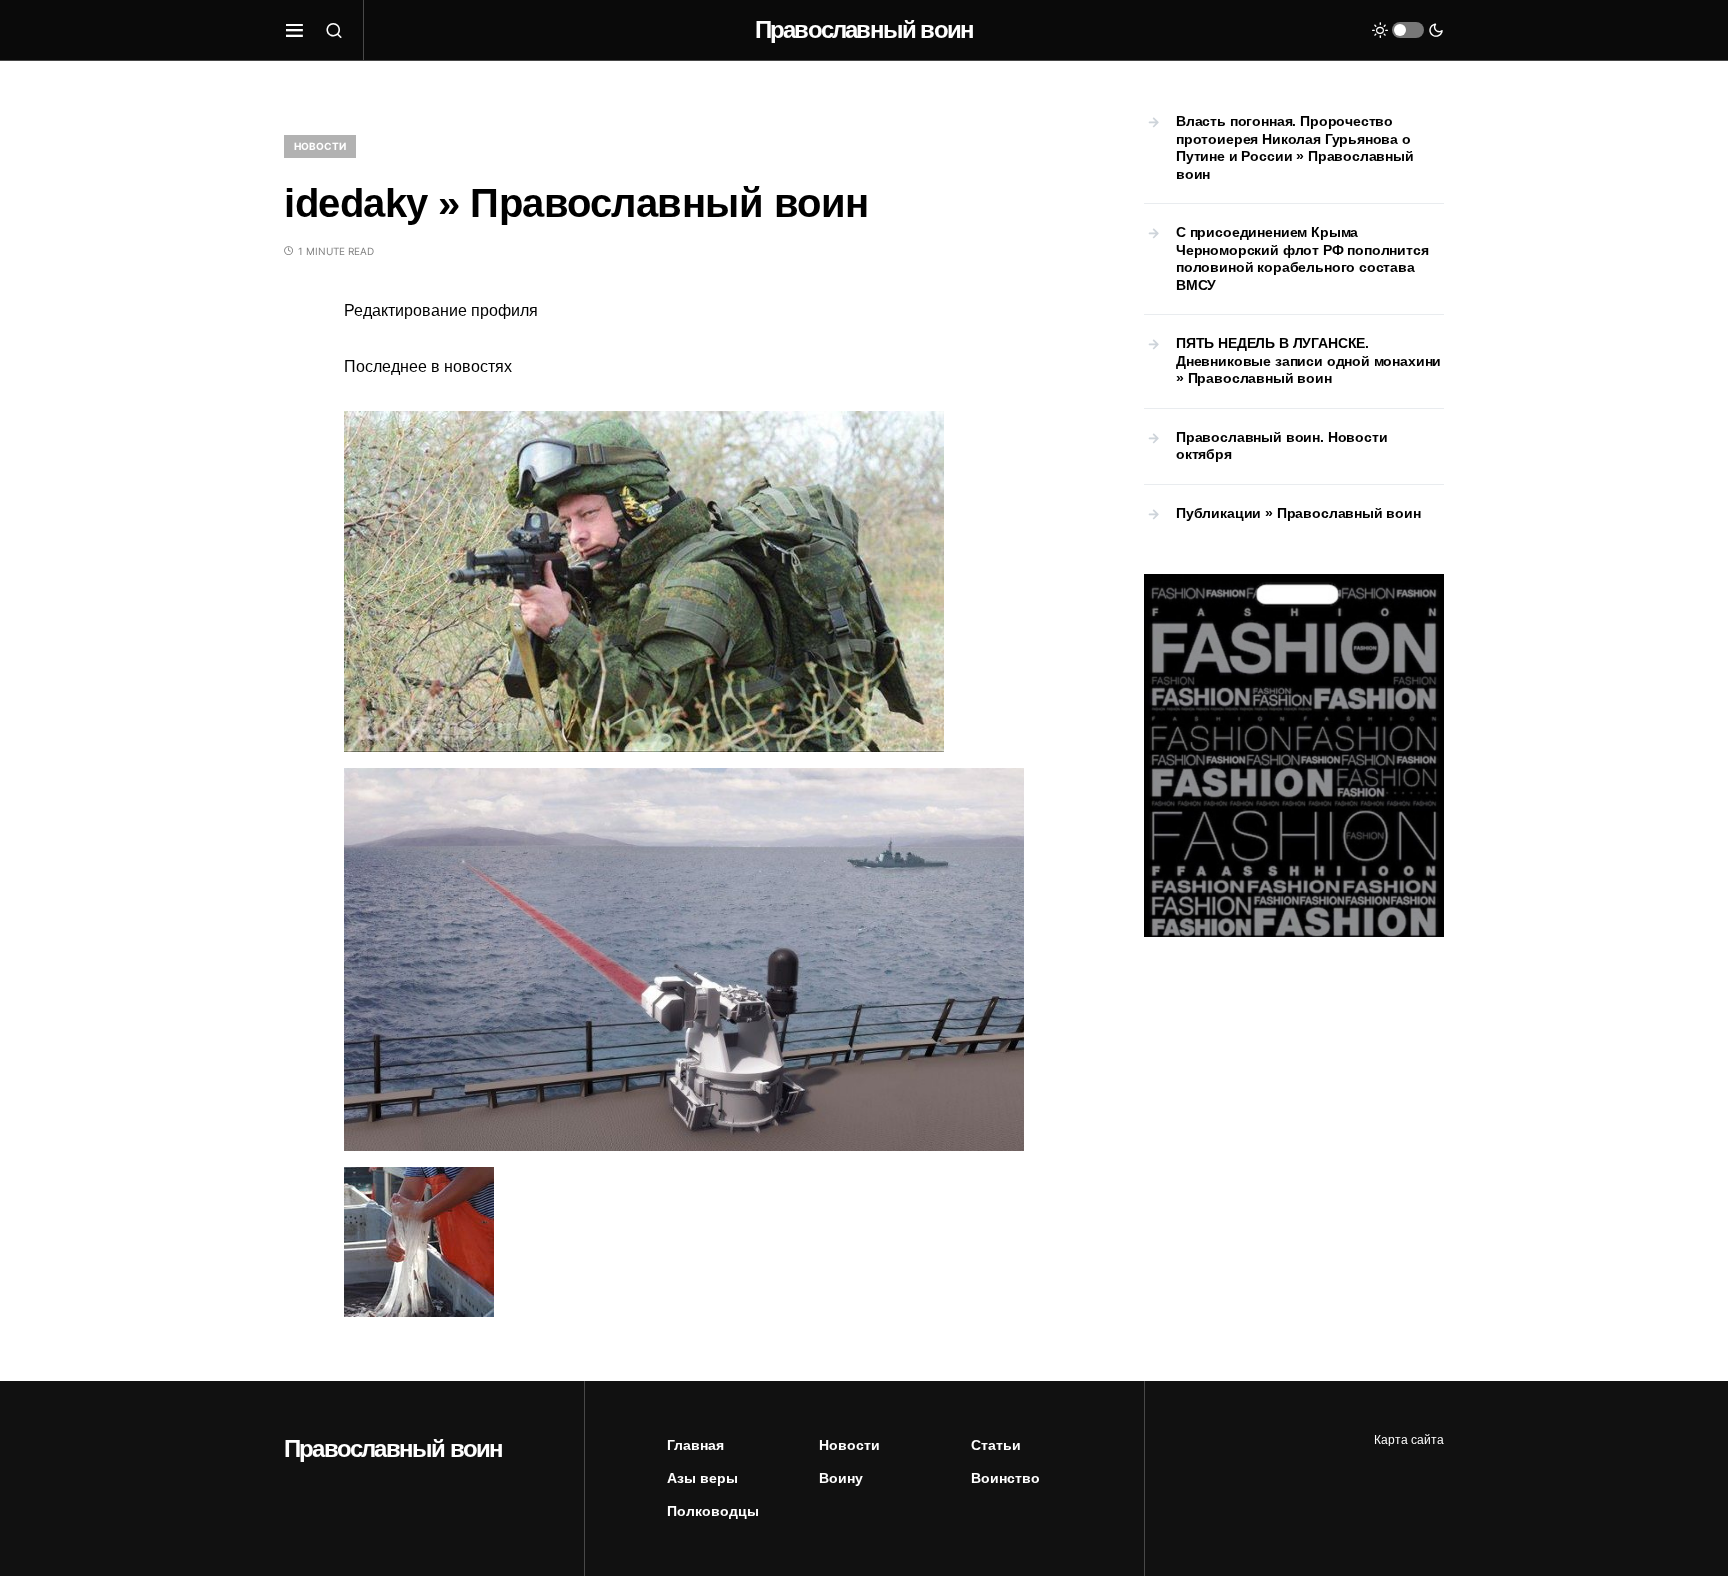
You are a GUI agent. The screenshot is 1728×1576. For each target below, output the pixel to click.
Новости (320, 146)
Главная (695, 1445)
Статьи (996, 1445)
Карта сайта (1409, 1440)
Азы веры (702, 1478)
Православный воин (864, 29)
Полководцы (713, 1511)
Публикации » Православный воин (1298, 513)
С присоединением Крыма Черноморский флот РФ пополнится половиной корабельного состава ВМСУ (1302, 258)
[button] (294, 30)
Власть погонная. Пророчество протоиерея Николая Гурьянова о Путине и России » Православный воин (1295, 147)
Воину (841, 1478)
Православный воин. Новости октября (1281, 446)
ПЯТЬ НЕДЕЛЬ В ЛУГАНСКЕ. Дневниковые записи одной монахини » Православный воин (1308, 360)
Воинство (1005, 1478)
